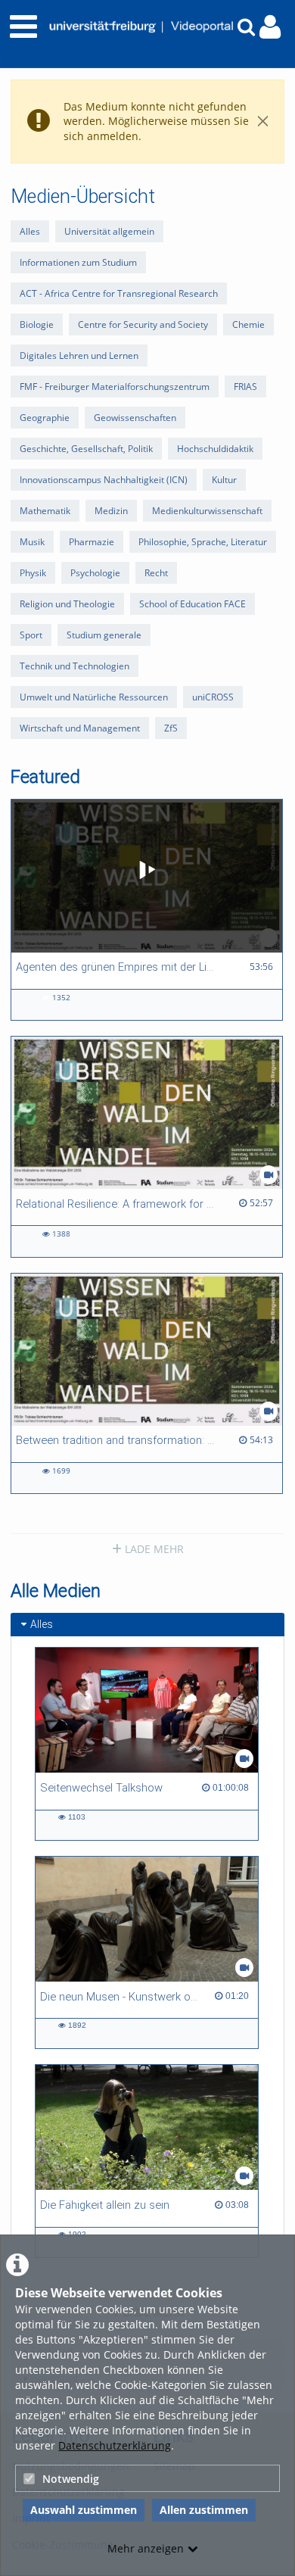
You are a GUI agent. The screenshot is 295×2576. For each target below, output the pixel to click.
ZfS (171, 728)
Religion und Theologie (67, 604)
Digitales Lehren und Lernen (79, 356)
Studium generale (104, 635)
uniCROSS (213, 697)
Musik (32, 542)
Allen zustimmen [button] (204, 2510)
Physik (33, 573)
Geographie (45, 418)
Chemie (248, 324)
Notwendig (71, 2479)
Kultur (224, 480)
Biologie (37, 324)
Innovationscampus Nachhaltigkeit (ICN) (104, 480)
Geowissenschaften (135, 418)
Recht (156, 573)
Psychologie (95, 573)
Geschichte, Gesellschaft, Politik (86, 449)
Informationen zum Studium (78, 262)
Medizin (111, 511)
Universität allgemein (109, 231)
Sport (31, 635)
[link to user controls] (270, 27)
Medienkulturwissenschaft (207, 511)
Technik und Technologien (75, 666)
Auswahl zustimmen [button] (84, 2510)
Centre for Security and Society (143, 324)
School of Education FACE (193, 604)
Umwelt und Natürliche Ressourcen (94, 697)
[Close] (263, 122)
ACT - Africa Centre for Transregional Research (119, 293)
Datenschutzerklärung (115, 2445)
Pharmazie (92, 542)
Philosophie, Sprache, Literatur (203, 542)
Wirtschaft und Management (80, 728)
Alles (30, 231)
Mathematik (45, 511)
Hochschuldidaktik (215, 449)
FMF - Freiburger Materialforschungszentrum (115, 387)
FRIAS (245, 387)
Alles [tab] (42, 1624)
